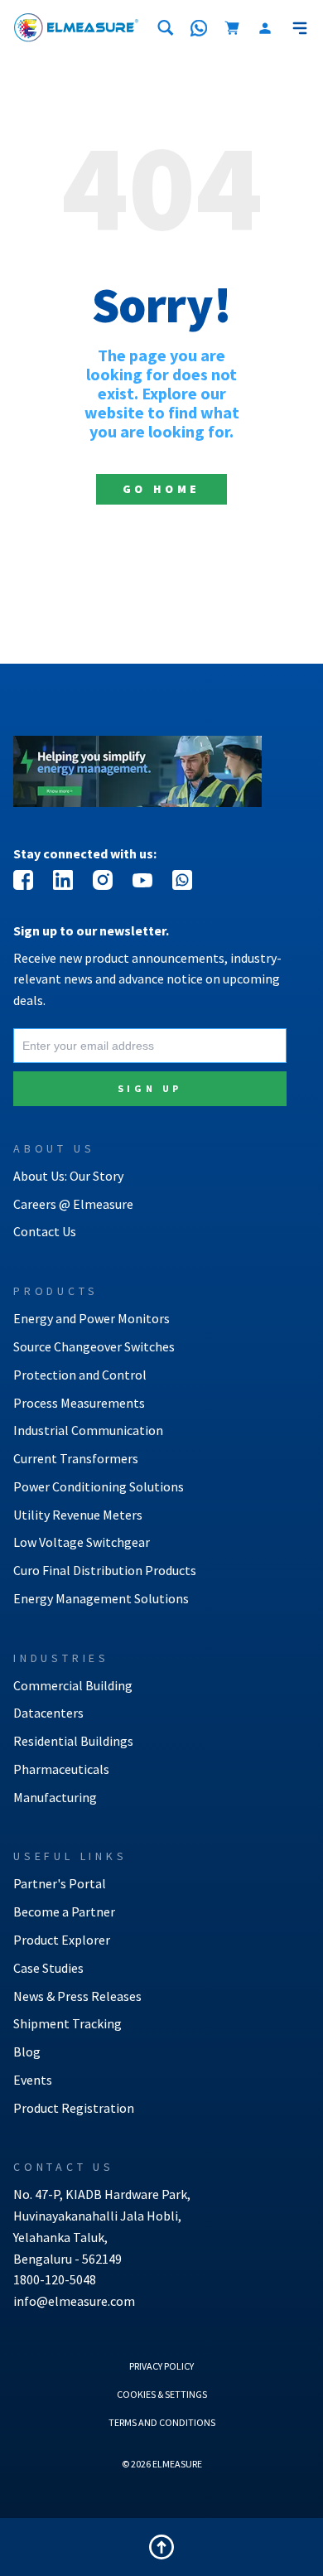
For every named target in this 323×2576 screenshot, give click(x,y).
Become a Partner (64, 1911)
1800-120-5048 (55, 2279)
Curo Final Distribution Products (105, 1570)
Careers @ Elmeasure (73, 1204)
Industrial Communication (88, 1430)
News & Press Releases (77, 1996)
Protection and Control (80, 1375)
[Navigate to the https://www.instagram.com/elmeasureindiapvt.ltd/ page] (103, 880)
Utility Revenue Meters (78, 1515)
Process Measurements (79, 1403)
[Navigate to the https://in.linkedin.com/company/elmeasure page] (63, 880)
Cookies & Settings (162, 2394)
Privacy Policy (161, 2366)
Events (33, 2080)
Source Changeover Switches (94, 1346)
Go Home (162, 489)
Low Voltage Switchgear (82, 1542)
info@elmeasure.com (74, 2301)
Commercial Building (73, 1685)
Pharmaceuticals (61, 1769)
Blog (27, 2052)
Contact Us (45, 1231)
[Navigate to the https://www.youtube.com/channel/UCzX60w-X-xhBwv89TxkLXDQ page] (142, 880)
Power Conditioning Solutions (99, 1486)
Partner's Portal (60, 1883)
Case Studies (48, 1968)
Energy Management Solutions (101, 1598)
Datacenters (48, 1713)
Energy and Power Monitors (92, 1318)
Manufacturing (55, 1797)
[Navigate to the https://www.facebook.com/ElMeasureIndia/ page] (23, 880)
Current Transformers (76, 1458)
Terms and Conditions (162, 2422)
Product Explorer (62, 1940)
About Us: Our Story (68, 1176)
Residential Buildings (73, 1741)
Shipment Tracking (67, 2023)
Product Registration (74, 2108)
